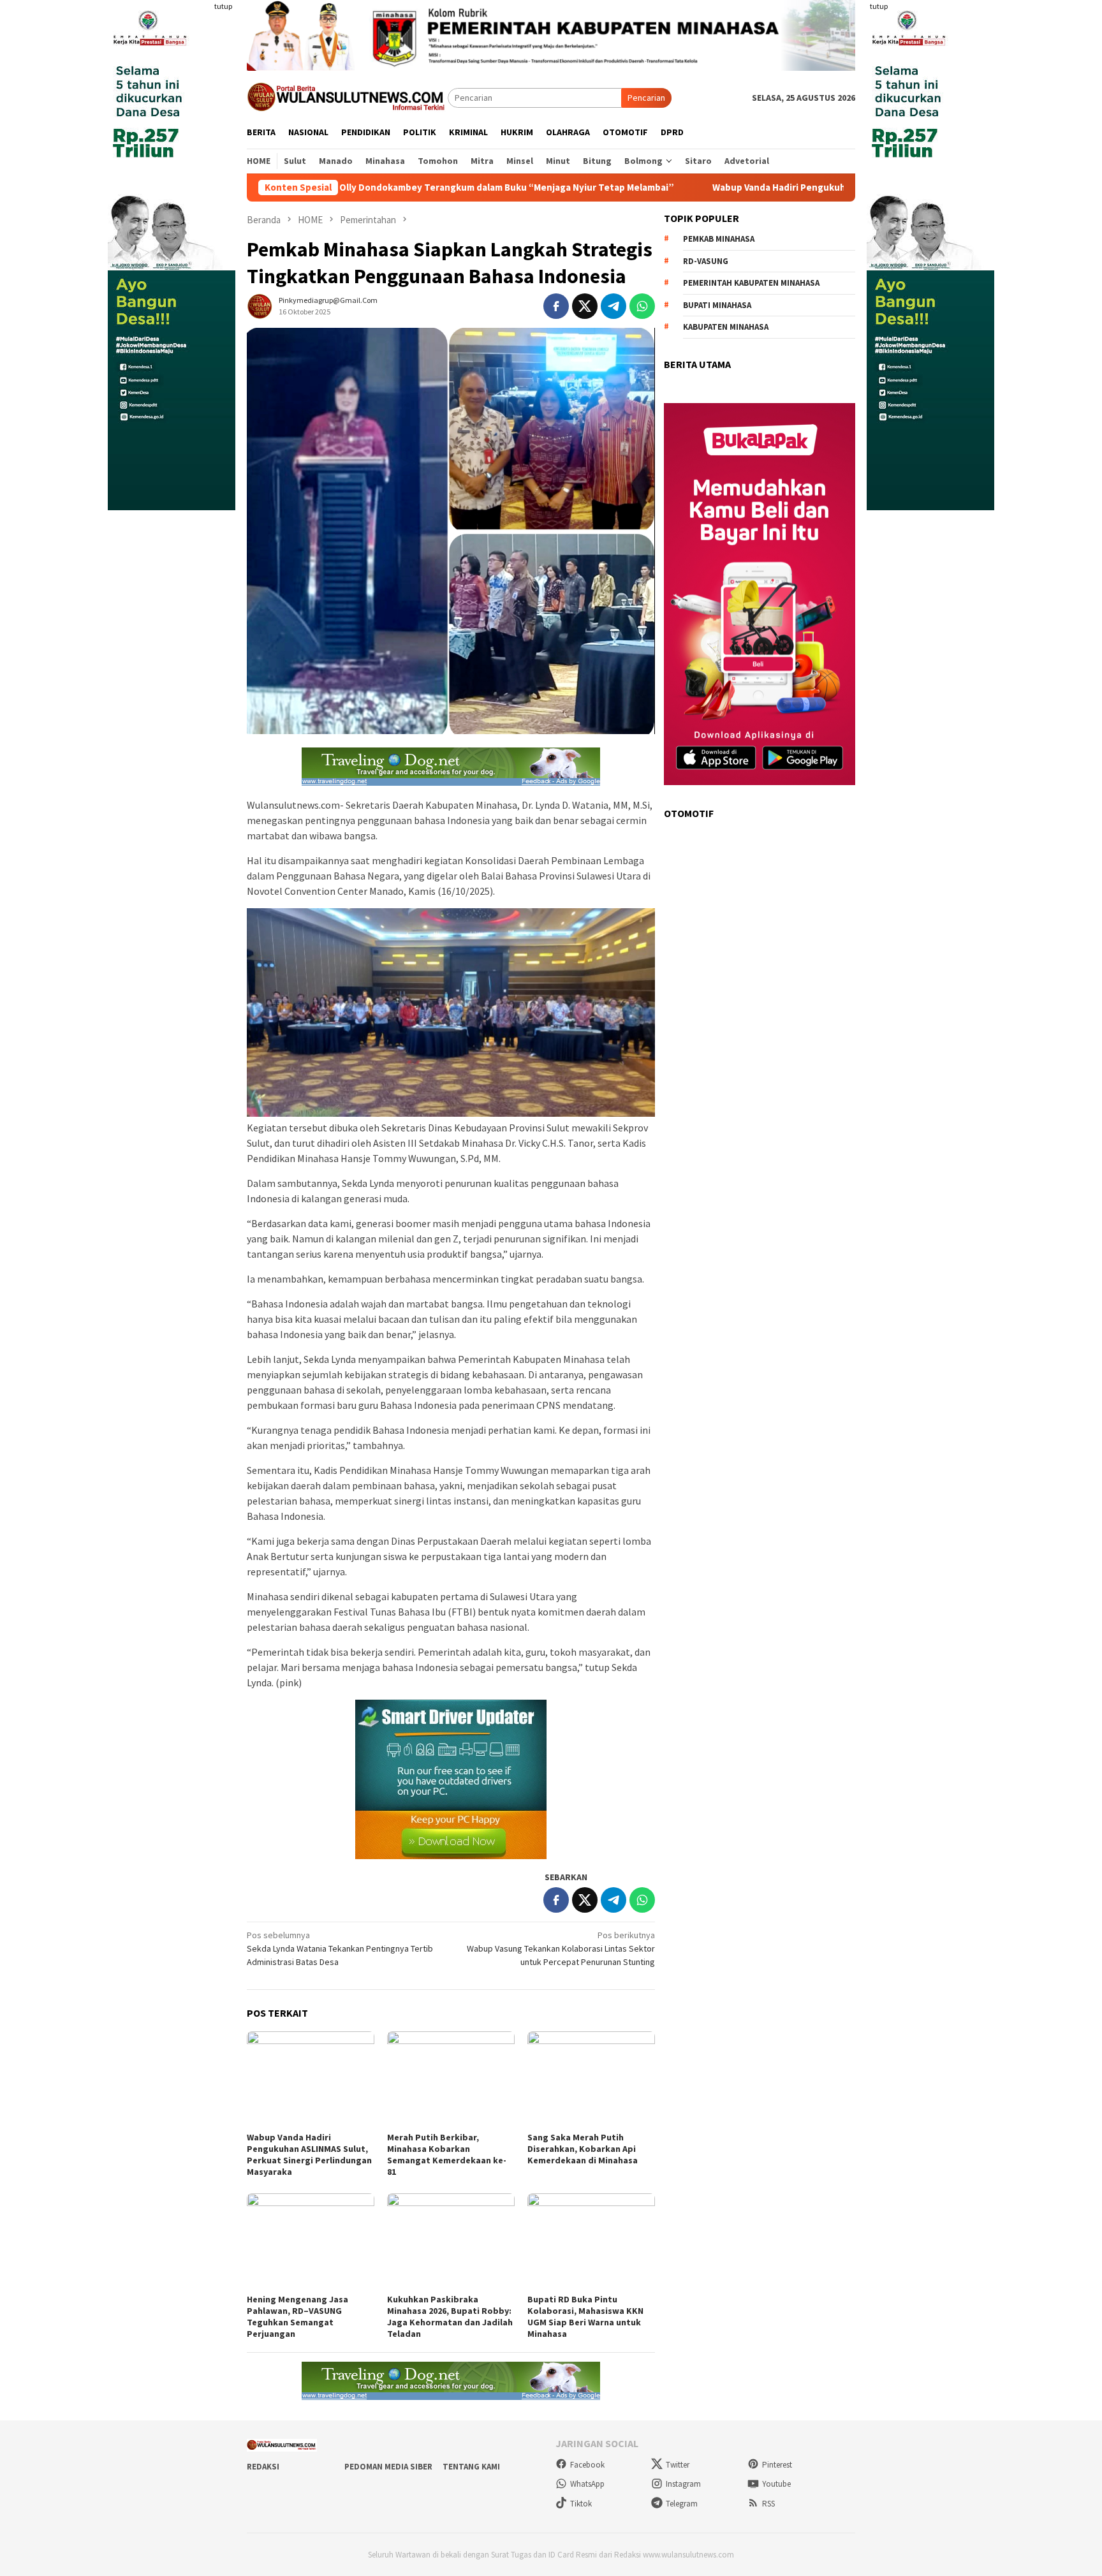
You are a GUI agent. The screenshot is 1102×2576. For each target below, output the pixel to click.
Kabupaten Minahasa (726, 327)
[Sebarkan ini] (556, 306)
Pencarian (646, 98)
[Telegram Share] (613, 306)
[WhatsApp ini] (642, 306)
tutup (223, 6)
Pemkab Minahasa (719, 239)
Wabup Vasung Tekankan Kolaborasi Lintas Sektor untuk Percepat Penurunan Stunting (561, 1948)
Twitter (678, 2465)
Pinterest (777, 2465)
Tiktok (581, 2504)
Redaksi (263, 2467)
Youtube (776, 2484)
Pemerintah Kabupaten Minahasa (751, 283)
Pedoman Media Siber (388, 2467)
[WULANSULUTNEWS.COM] (347, 97)
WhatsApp (587, 2484)
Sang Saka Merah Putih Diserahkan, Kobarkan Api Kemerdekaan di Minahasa (583, 2149)
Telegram (682, 2504)
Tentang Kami (471, 2467)
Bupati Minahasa (717, 305)
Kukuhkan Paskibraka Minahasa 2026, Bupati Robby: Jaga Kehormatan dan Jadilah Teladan (450, 2316)
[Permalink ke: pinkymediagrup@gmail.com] (260, 305)
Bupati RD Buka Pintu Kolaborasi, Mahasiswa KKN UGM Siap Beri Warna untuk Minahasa (585, 2316)
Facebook (587, 2465)
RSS (768, 2504)
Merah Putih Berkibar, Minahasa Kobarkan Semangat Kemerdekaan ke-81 (447, 2154)
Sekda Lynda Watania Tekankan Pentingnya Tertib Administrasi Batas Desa (340, 1948)
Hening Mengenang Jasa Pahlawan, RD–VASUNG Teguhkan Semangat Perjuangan (298, 2316)
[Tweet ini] (585, 306)
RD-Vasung (706, 261)
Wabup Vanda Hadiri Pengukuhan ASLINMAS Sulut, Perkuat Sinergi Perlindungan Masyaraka (779, 188)
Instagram (683, 2484)
